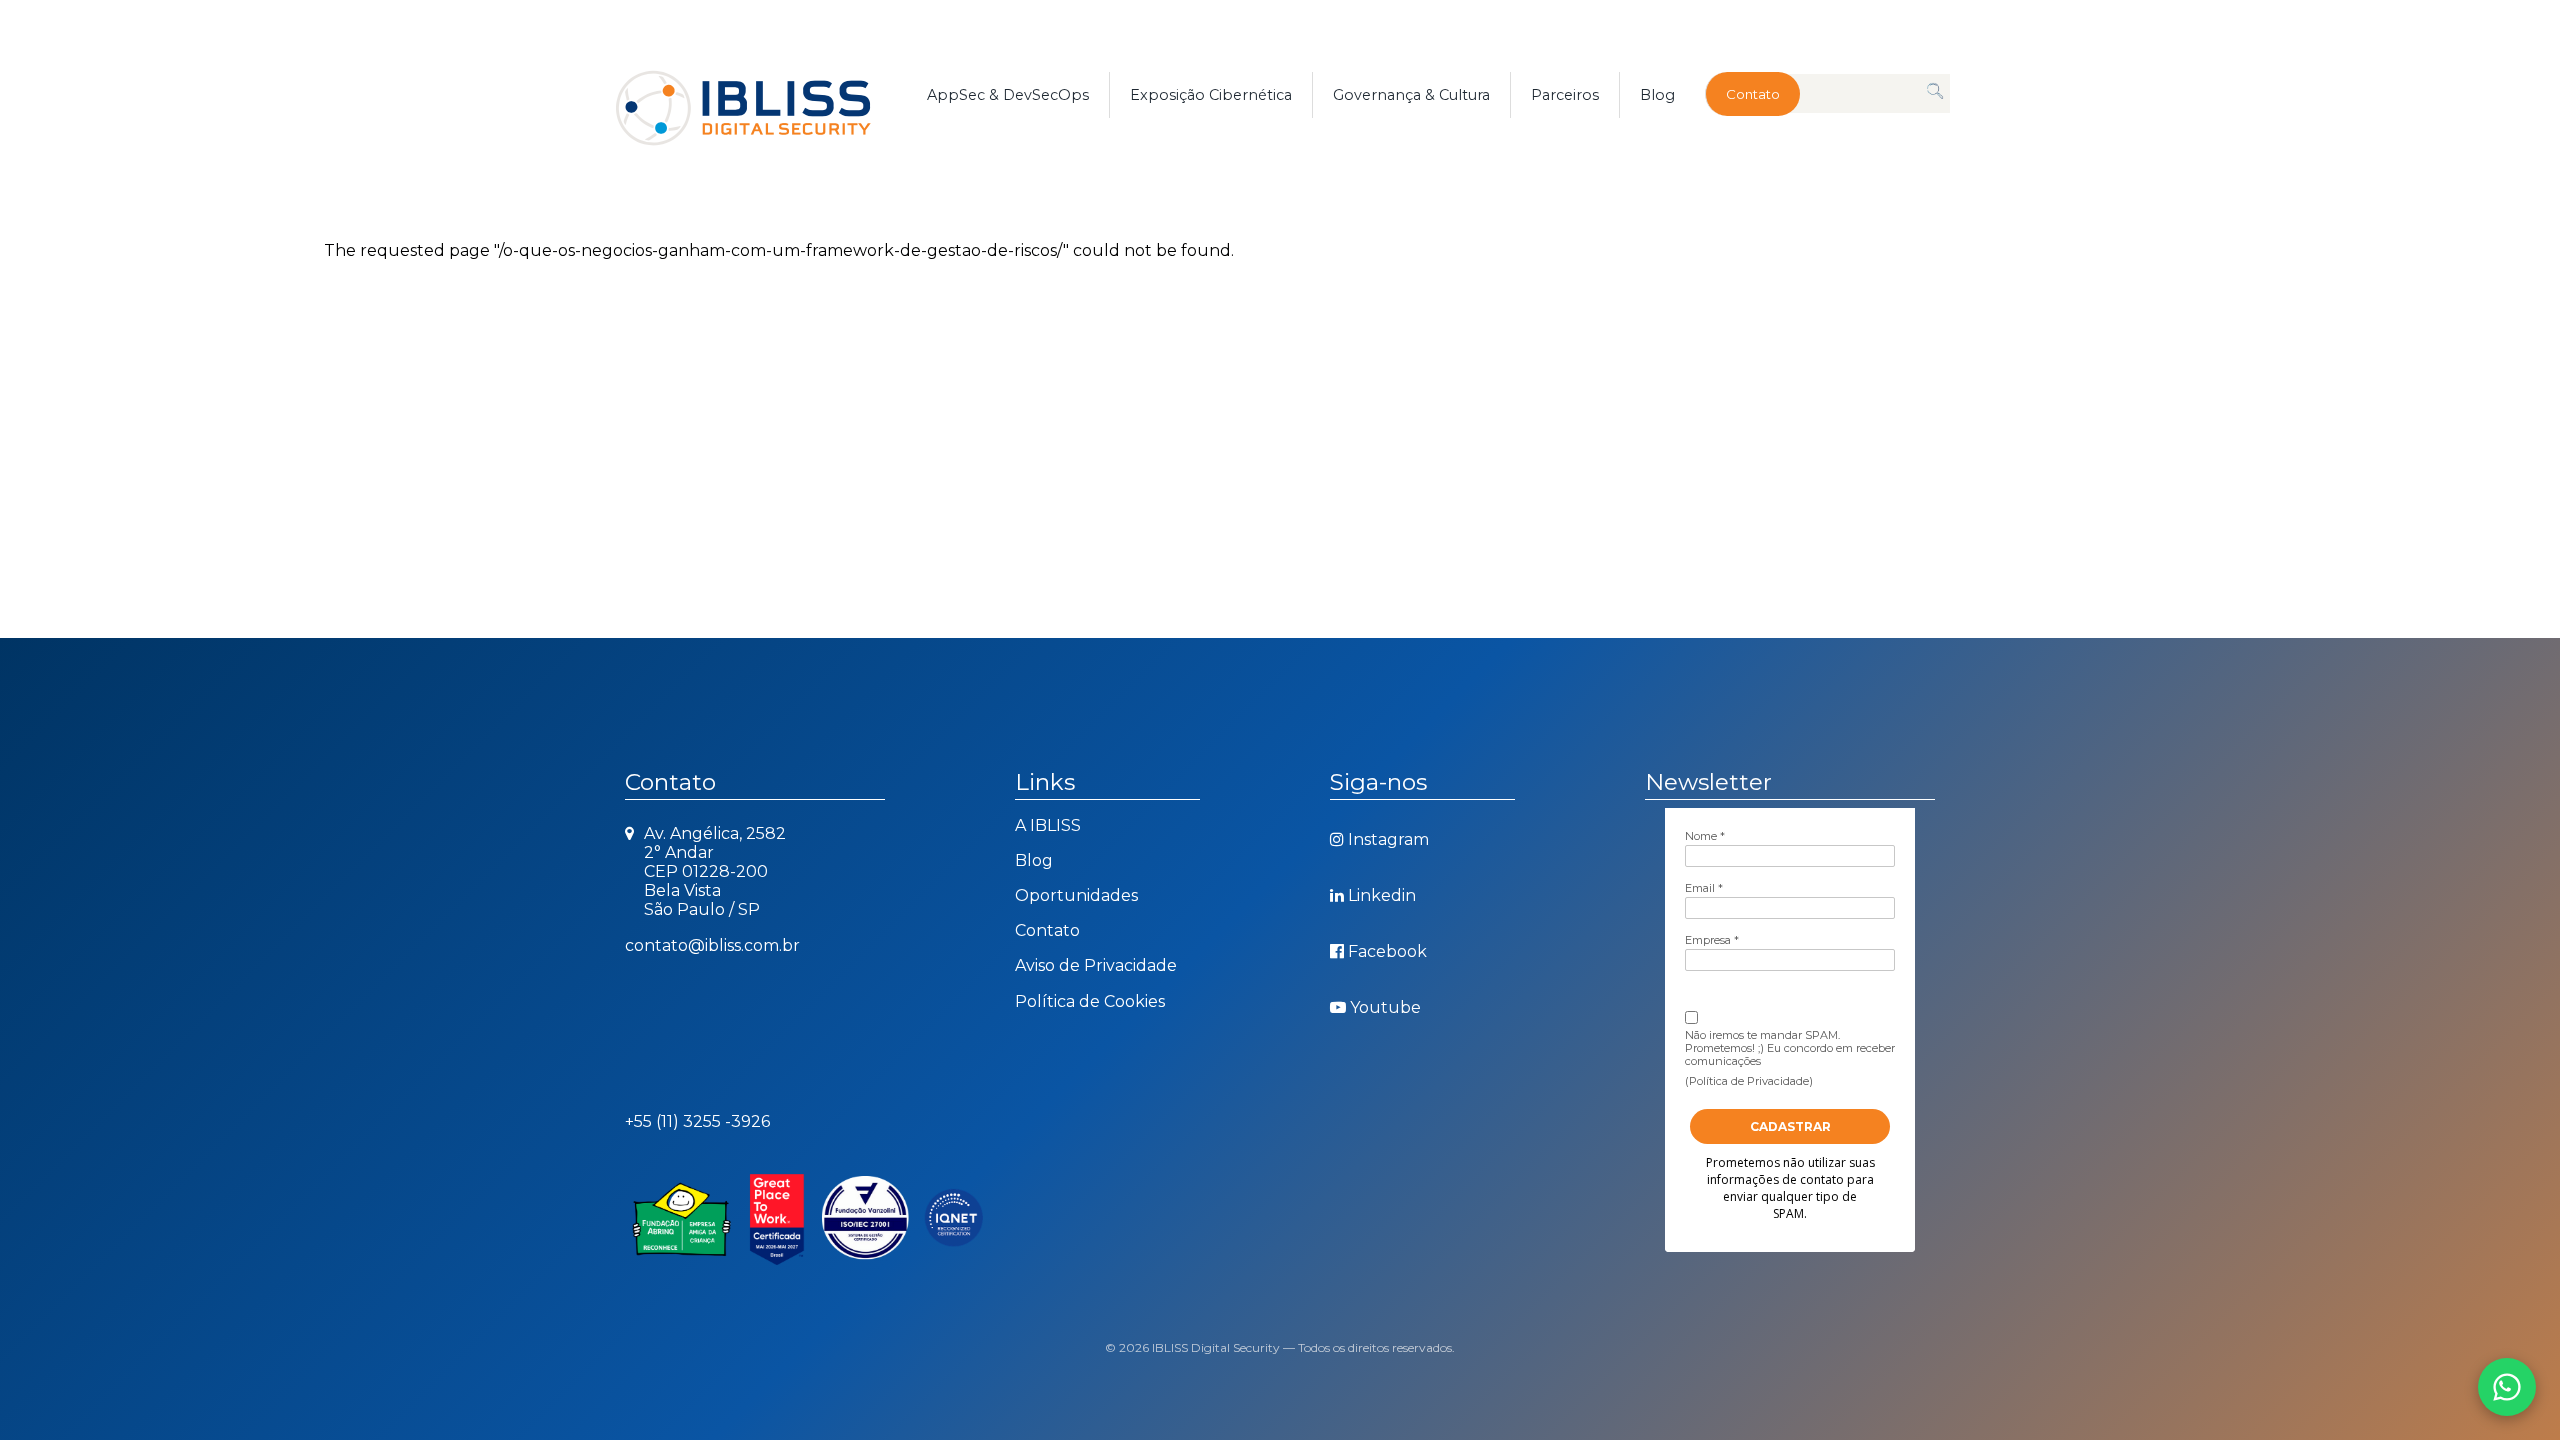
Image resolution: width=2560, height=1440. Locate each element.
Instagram (1388, 839)
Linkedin (1382, 895)
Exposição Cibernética (1211, 95)
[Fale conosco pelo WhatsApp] (2507, 1387)
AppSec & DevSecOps (1008, 95)
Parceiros (1565, 95)
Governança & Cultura (1411, 95)
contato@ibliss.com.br (712, 945)
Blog (1657, 95)
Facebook (1387, 951)
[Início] (766, 95)
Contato (1753, 94)
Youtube (1385, 1007)
